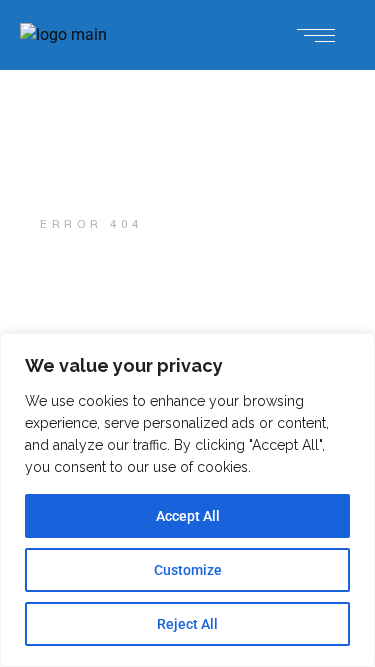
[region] (187, 500)
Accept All (188, 516)
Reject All (187, 624)
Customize (188, 570)
